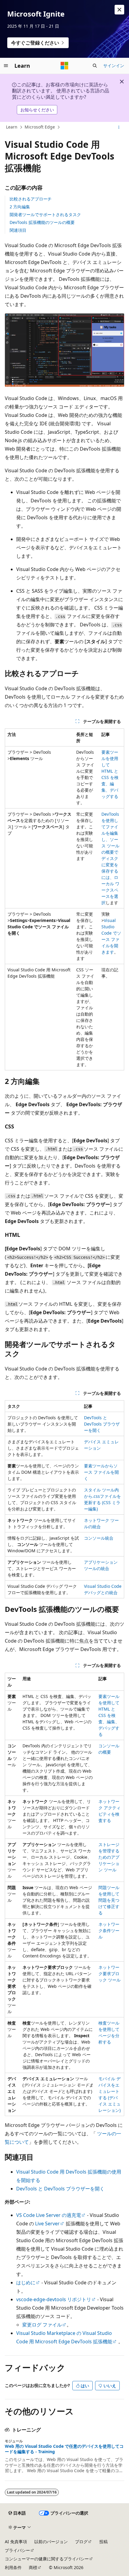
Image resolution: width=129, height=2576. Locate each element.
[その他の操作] (119, 127)
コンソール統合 (99, 1538)
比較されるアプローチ (31, 199)
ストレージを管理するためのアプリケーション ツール (109, 1857)
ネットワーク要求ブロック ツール (109, 1974)
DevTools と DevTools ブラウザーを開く (102, 1424)
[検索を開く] (95, 66)
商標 (33, 2567)
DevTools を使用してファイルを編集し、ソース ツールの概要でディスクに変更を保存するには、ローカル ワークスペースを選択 (110, 858)
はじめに (26, 2283)
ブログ (81, 2542)
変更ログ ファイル (42, 2325)
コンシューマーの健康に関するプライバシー (47, 2559)
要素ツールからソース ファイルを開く (101, 1472)
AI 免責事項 (16, 2542)
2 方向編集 (20, 207)
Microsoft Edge (40, 127)
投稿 (103, 2542)
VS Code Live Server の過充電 (49, 2215)
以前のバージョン (51, 2542)
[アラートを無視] (119, 10)
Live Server (47, 2224)
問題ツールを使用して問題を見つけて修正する (109, 1900)
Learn (12, 127)
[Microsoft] (64, 66)
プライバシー (17, 2550)
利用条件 (13, 2567)
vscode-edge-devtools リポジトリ (54, 2299)
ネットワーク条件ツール (109, 1930)
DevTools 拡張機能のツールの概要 (42, 222)
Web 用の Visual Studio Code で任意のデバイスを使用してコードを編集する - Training (64, 2449)
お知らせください (37, 110)
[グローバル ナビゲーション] (6, 66)
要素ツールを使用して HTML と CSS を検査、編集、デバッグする (109, 1715)
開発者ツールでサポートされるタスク (45, 214)
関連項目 (18, 230)
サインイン (114, 65)
